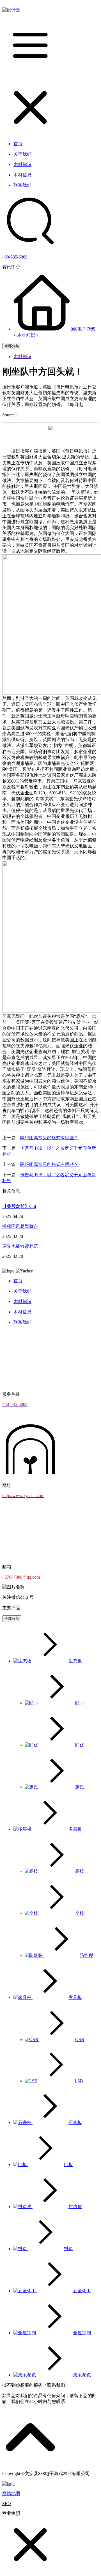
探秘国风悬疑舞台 (20, 1226)
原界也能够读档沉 (20, 1246)
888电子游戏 (83, 329)
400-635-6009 (15, 257)
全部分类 (12, 346)
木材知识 (26, 335)
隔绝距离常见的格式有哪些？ (49, 1138)
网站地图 (11, 2493)
